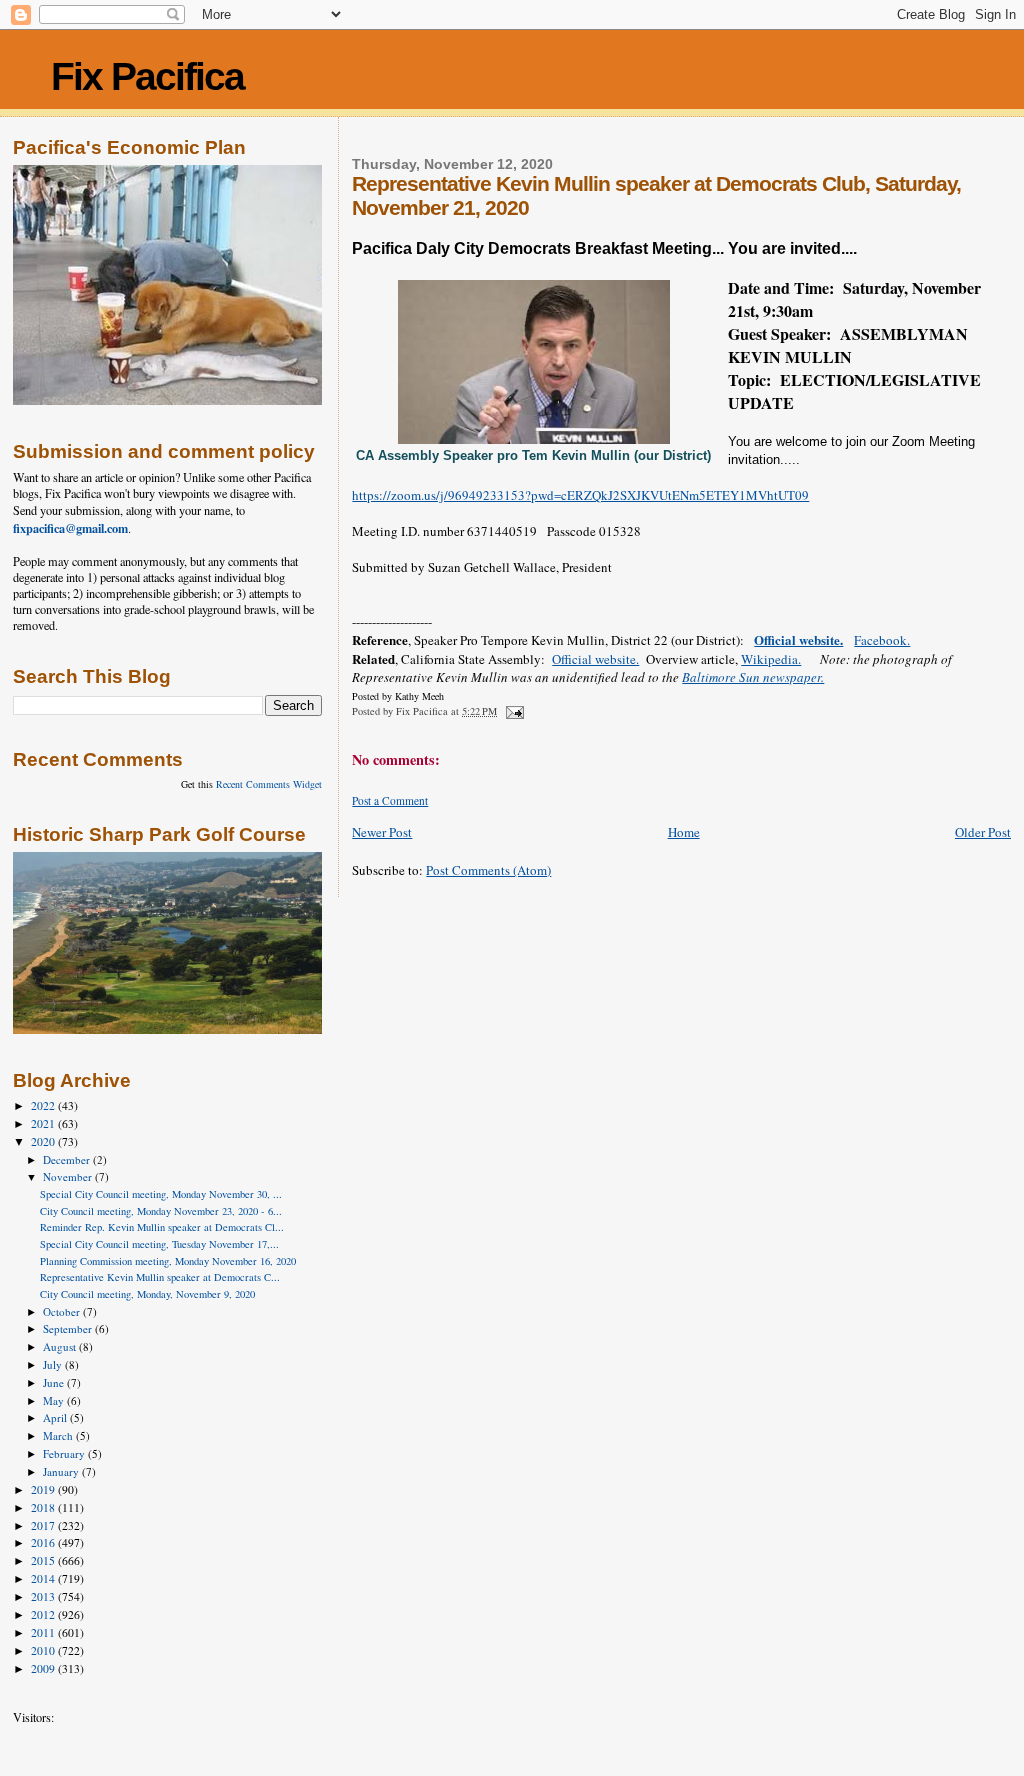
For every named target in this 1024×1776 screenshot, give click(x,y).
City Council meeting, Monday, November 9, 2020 (147, 1294)
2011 (44, 1632)
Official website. (798, 639)
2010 (44, 1650)
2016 (44, 1542)
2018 (44, 1507)
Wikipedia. (771, 659)
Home (684, 832)
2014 (44, 1578)
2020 (44, 1141)
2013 (44, 1596)
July (54, 1364)
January (62, 1471)
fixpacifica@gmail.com (70, 528)
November (69, 1176)
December (68, 1159)
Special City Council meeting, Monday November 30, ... (161, 1194)
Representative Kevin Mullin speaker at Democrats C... (160, 1277)
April (56, 1417)
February (65, 1453)
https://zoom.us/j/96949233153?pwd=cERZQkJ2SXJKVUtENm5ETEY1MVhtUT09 (580, 495)
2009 (44, 1668)
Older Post (983, 832)
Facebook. (882, 640)
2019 (44, 1489)
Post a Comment (390, 800)
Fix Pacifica (147, 76)
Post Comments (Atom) (488, 870)
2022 (44, 1105)
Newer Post (382, 832)
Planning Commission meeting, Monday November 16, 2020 (168, 1261)
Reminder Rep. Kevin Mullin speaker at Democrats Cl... (162, 1227)
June (55, 1382)
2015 (44, 1560)
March (59, 1435)
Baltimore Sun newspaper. (753, 677)
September (69, 1328)
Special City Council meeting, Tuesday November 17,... (159, 1244)
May (55, 1400)
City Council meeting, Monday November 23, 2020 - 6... (161, 1211)
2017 (44, 1525)
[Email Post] (513, 711)
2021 (44, 1123)
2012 (44, 1614)
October (63, 1311)
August (61, 1346)
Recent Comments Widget (269, 784)
